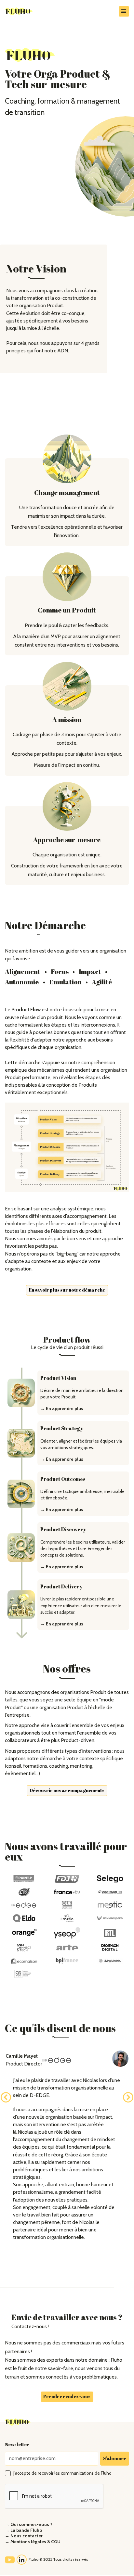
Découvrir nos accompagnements (67, 1790)
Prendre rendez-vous (67, 2396)
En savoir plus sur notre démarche (67, 1290)
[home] (30, 11)
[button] (124, 11)
